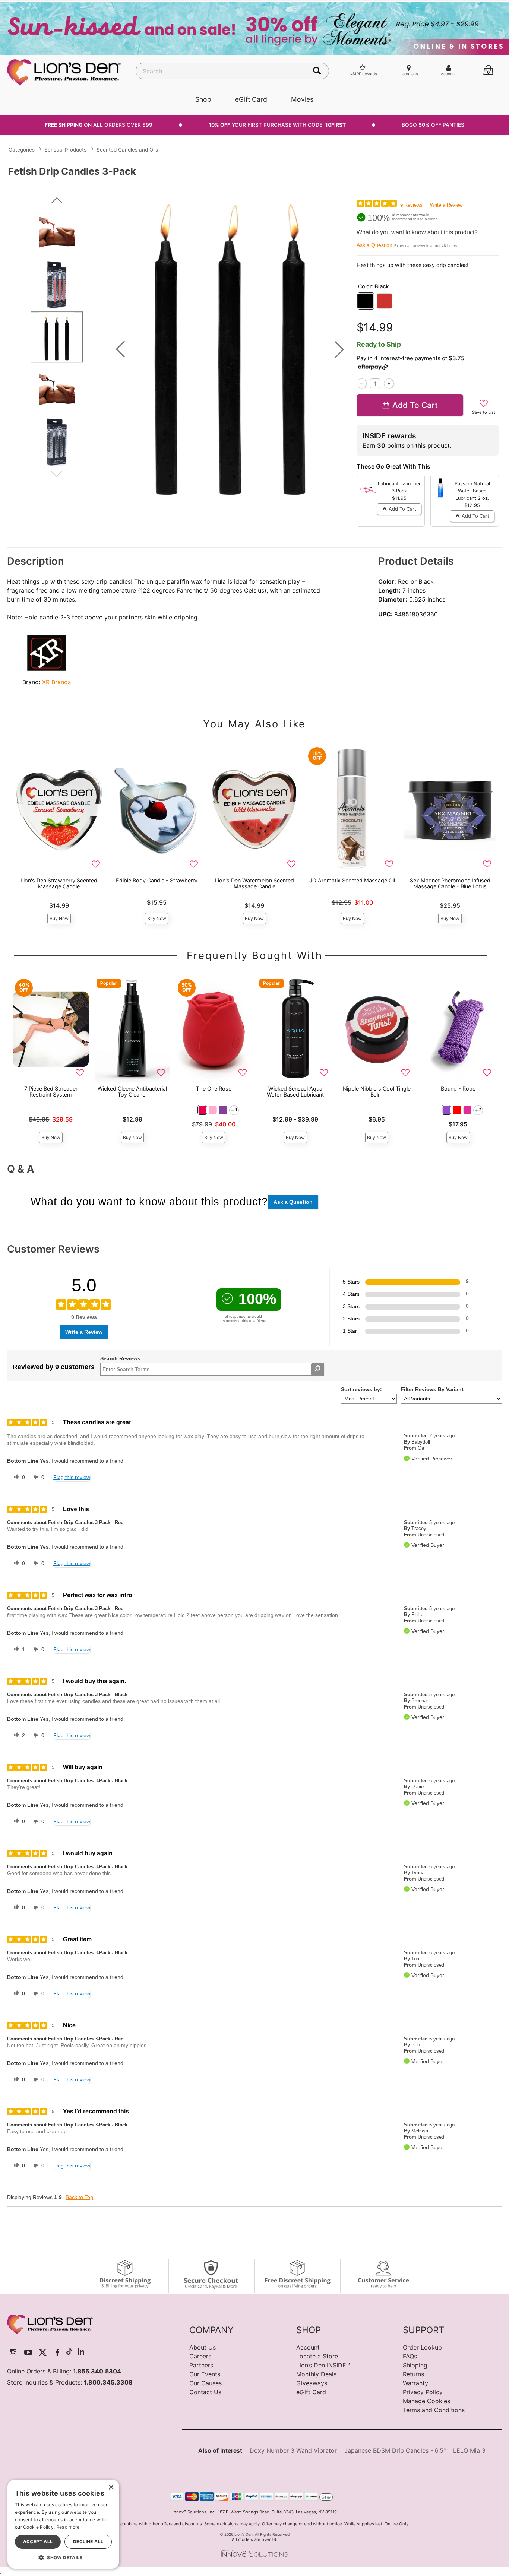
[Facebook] (58, 2352)
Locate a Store (317, 2356)
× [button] (111, 2488)
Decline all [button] (88, 2542)
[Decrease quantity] (362, 383)
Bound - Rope (458, 1089)
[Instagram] (13, 2352)
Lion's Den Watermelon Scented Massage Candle (255, 883)
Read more (68, 2527)
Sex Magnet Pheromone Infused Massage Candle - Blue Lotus (450, 883)
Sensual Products (65, 150)
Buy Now (59, 918)
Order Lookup (422, 2347)
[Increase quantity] (389, 383)
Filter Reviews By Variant (432, 1389)
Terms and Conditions (434, 2410)
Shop (203, 99)
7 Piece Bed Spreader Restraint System (51, 1092)
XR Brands (56, 682)
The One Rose (214, 1089)
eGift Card (251, 99)
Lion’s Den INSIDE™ (323, 2365)
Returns (413, 2374)
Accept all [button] (38, 2542)
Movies (302, 99)
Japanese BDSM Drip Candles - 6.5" (395, 2450)
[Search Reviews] (317, 1369)
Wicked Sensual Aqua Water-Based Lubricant (295, 1092)
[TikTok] (69, 2352)
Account (308, 2347)
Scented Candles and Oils (127, 150)
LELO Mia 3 (469, 2450)
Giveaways (312, 2383)
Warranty (415, 2383)
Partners (201, 2365)
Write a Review (446, 205)
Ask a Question (374, 245)
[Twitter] (43, 2352)
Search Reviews (120, 1358)
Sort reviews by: (361, 1389)
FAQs (410, 2356)
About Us (203, 2347)
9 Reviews (411, 205)
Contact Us (205, 2392)
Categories (22, 150)
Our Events (205, 2374)
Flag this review (72, 1477)
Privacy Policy (423, 2392)
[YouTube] (28, 2352)
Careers (200, 2356)
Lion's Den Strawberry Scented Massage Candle (59, 883)
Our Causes (206, 2383)
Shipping (415, 2365)
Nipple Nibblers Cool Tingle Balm (377, 1092)
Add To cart (415, 405)
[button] (120, 349)
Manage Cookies (426, 2401)
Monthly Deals (316, 2374)
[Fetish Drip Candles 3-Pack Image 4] (230, 349)
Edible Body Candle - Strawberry (157, 880)
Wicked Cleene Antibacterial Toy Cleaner (132, 1092)
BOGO (433, 125)
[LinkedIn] (81, 2352)
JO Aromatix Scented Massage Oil (352, 880)
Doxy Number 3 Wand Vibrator (293, 2450)
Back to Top (79, 2197)
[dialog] (63, 2524)
